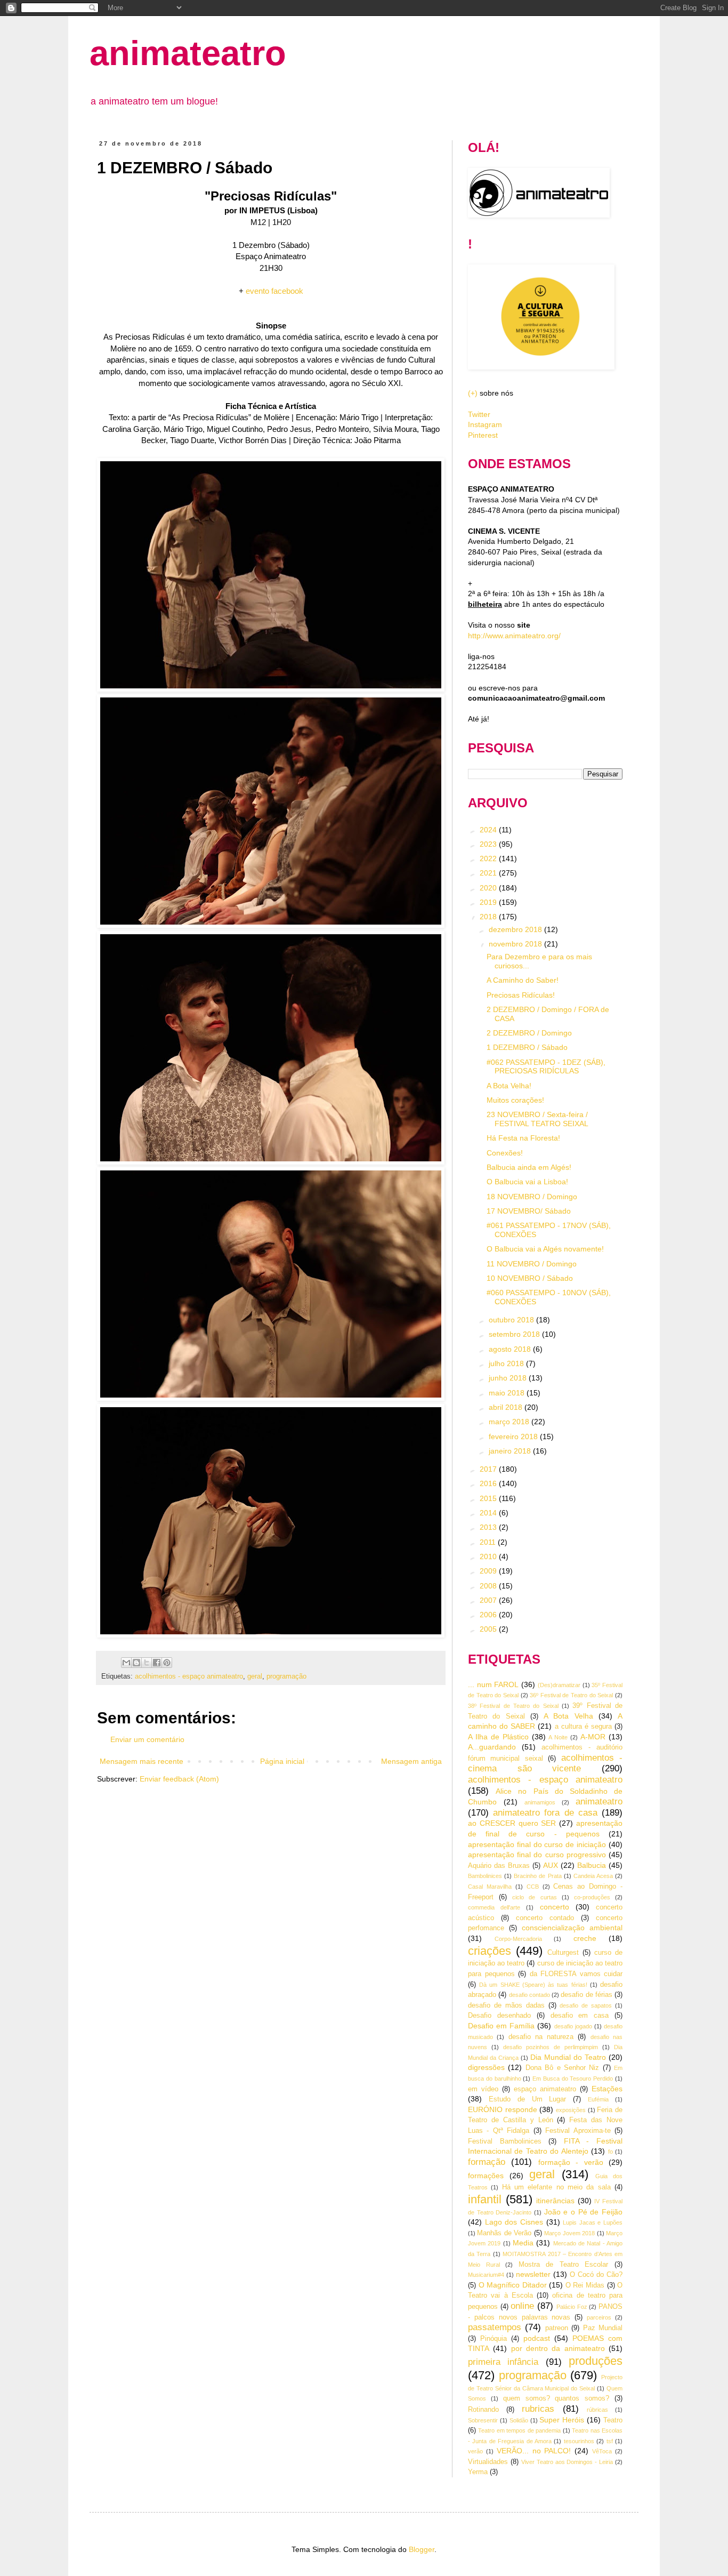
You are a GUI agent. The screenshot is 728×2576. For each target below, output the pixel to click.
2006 (489, 1615)
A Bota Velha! (509, 1086)
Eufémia (598, 2099)
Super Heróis (562, 2420)
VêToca (602, 2451)
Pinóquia (494, 2339)
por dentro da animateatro (558, 2348)
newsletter (533, 2274)
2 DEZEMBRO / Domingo (529, 1033)
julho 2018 (507, 1363)
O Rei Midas (585, 2285)
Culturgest (563, 1953)
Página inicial (282, 1761)
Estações (607, 2089)
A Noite (558, 1737)
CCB (533, 1887)
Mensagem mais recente (141, 1761)
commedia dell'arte (494, 1907)
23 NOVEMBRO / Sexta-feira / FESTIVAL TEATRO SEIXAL (537, 1119)
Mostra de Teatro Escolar (564, 2265)
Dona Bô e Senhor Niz (563, 2068)
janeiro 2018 (511, 1451)
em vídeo (483, 2089)
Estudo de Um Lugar (528, 2099)
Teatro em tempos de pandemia (519, 2430)
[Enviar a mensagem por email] (126, 1663)
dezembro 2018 (516, 929)
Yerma (478, 2472)
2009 (489, 1571)
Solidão (519, 2420)
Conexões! (505, 1153)
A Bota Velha (568, 1716)
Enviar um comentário (147, 1739)
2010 (489, 1556)
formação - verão (571, 2162)
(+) (473, 393)
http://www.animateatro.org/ (514, 636)
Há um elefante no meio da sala (556, 2187)
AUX (551, 1865)
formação (487, 2162)
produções (596, 2361)
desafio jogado (573, 2026)
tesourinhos (579, 2441)
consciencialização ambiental (572, 1928)
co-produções (592, 1897)
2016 (489, 1483)
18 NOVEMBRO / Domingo (532, 1197)
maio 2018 (508, 1393)
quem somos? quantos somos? (556, 2398)
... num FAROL (493, 1684)
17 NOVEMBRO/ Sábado (529, 1211)
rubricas (538, 2409)
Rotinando (483, 2410)
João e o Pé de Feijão (583, 2212)
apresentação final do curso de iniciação (537, 1844)
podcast (537, 2338)
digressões (486, 2067)
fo (610, 2152)
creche (585, 1938)
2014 (489, 1513)
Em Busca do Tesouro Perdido (573, 2079)
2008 (489, 1586)
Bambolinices (485, 1876)
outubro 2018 (512, 1320)
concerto (555, 1907)
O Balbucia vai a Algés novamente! (545, 1249)
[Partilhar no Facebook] (157, 1663)
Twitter (479, 414)
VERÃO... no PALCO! (534, 2451)
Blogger (422, 2549)
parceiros (599, 2317)
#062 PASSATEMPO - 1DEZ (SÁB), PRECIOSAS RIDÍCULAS (546, 1067)
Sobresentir (483, 2420)
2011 (489, 1542)
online (522, 2306)
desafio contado (529, 1995)
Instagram (485, 424)
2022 (489, 858)
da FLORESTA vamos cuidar (576, 1974)
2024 (489, 830)
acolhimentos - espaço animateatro (189, 1676)
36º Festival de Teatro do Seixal (571, 1695)
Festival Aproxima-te (578, 2131)
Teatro (613, 2420)
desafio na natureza (541, 2037)
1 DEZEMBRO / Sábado (527, 1047)
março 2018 (510, 1422)
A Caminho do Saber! (523, 980)
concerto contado (545, 1918)
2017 (489, 1469)
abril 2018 (507, 1407)
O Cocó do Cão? (596, 2275)
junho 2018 (509, 1378)
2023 (489, 844)
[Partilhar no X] (147, 1663)
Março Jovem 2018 (569, 2233)
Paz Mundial (603, 2328)
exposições (571, 2110)
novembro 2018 (516, 944)
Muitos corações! (515, 1100)
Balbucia (592, 1865)
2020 (489, 888)
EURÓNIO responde (503, 2109)
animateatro (188, 53)
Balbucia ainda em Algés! (529, 1167)
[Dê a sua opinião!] (136, 1663)
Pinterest (483, 435)
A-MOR (593, 1737)
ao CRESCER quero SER (512, 1823)
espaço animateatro (545, 2089)
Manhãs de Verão (504, 2233)
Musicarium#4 (486, 2275)
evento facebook (274, 291)
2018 (489, 917)
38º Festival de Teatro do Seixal (513, 1706)
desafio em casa (580, 2016)
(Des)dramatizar (559, 1685)
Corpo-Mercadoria (518, 1939)
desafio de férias (587, 1995)
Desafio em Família (501, 2026)
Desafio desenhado (499, 2016)
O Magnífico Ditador (513, 2285)
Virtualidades (488, 2462)
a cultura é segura (583, 1727)
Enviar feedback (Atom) (179, 1779)
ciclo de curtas (534, 1897)
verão (475, 2451)
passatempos (495, 2327)
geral (255, 1676)
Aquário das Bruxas (499, 1866)
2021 (489, 873)
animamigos (540, 1802)
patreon (557, 2328)
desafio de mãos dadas (506, 2005)
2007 (489, 1600)
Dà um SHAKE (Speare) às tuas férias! (533, 1985)
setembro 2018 (515, 1334)
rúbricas (597, 2410)
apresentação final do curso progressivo (537, 1855)
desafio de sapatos (586, 2005)
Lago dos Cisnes (514, 2222)
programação (286, 1676)
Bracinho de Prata (537, 1876)
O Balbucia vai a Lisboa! (527, 1182)
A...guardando (492, 1747)
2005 (489, 1629)
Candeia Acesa (593, 1876)
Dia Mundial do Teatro (568, 2057)
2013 (489, 1527)
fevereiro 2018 (514, 1437)
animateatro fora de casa (545, 1813)
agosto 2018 (511, 1349)
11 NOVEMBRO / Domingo (532, 1264)
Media (523, 2243)
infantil (485, 2199)
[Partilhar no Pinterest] (167, 1663)
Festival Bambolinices (505, 2141)
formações (486, 2176)
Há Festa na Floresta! (523, 1138)
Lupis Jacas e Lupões (593, 2222)
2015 (489, 1498)
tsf (610, 2441)
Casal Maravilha (490, 1887)
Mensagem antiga (411, 1761)
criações (490, 1951)
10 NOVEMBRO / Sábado (530, 1278)
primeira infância (503, 2362)
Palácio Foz (572, 2307)
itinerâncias (555, 2201)
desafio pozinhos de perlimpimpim (551, 2047)
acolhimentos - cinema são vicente (545, 1763)
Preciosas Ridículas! (521, 995)
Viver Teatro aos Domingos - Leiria (567, 2462)
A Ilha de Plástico (498, 1737)
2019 (489, 902)
